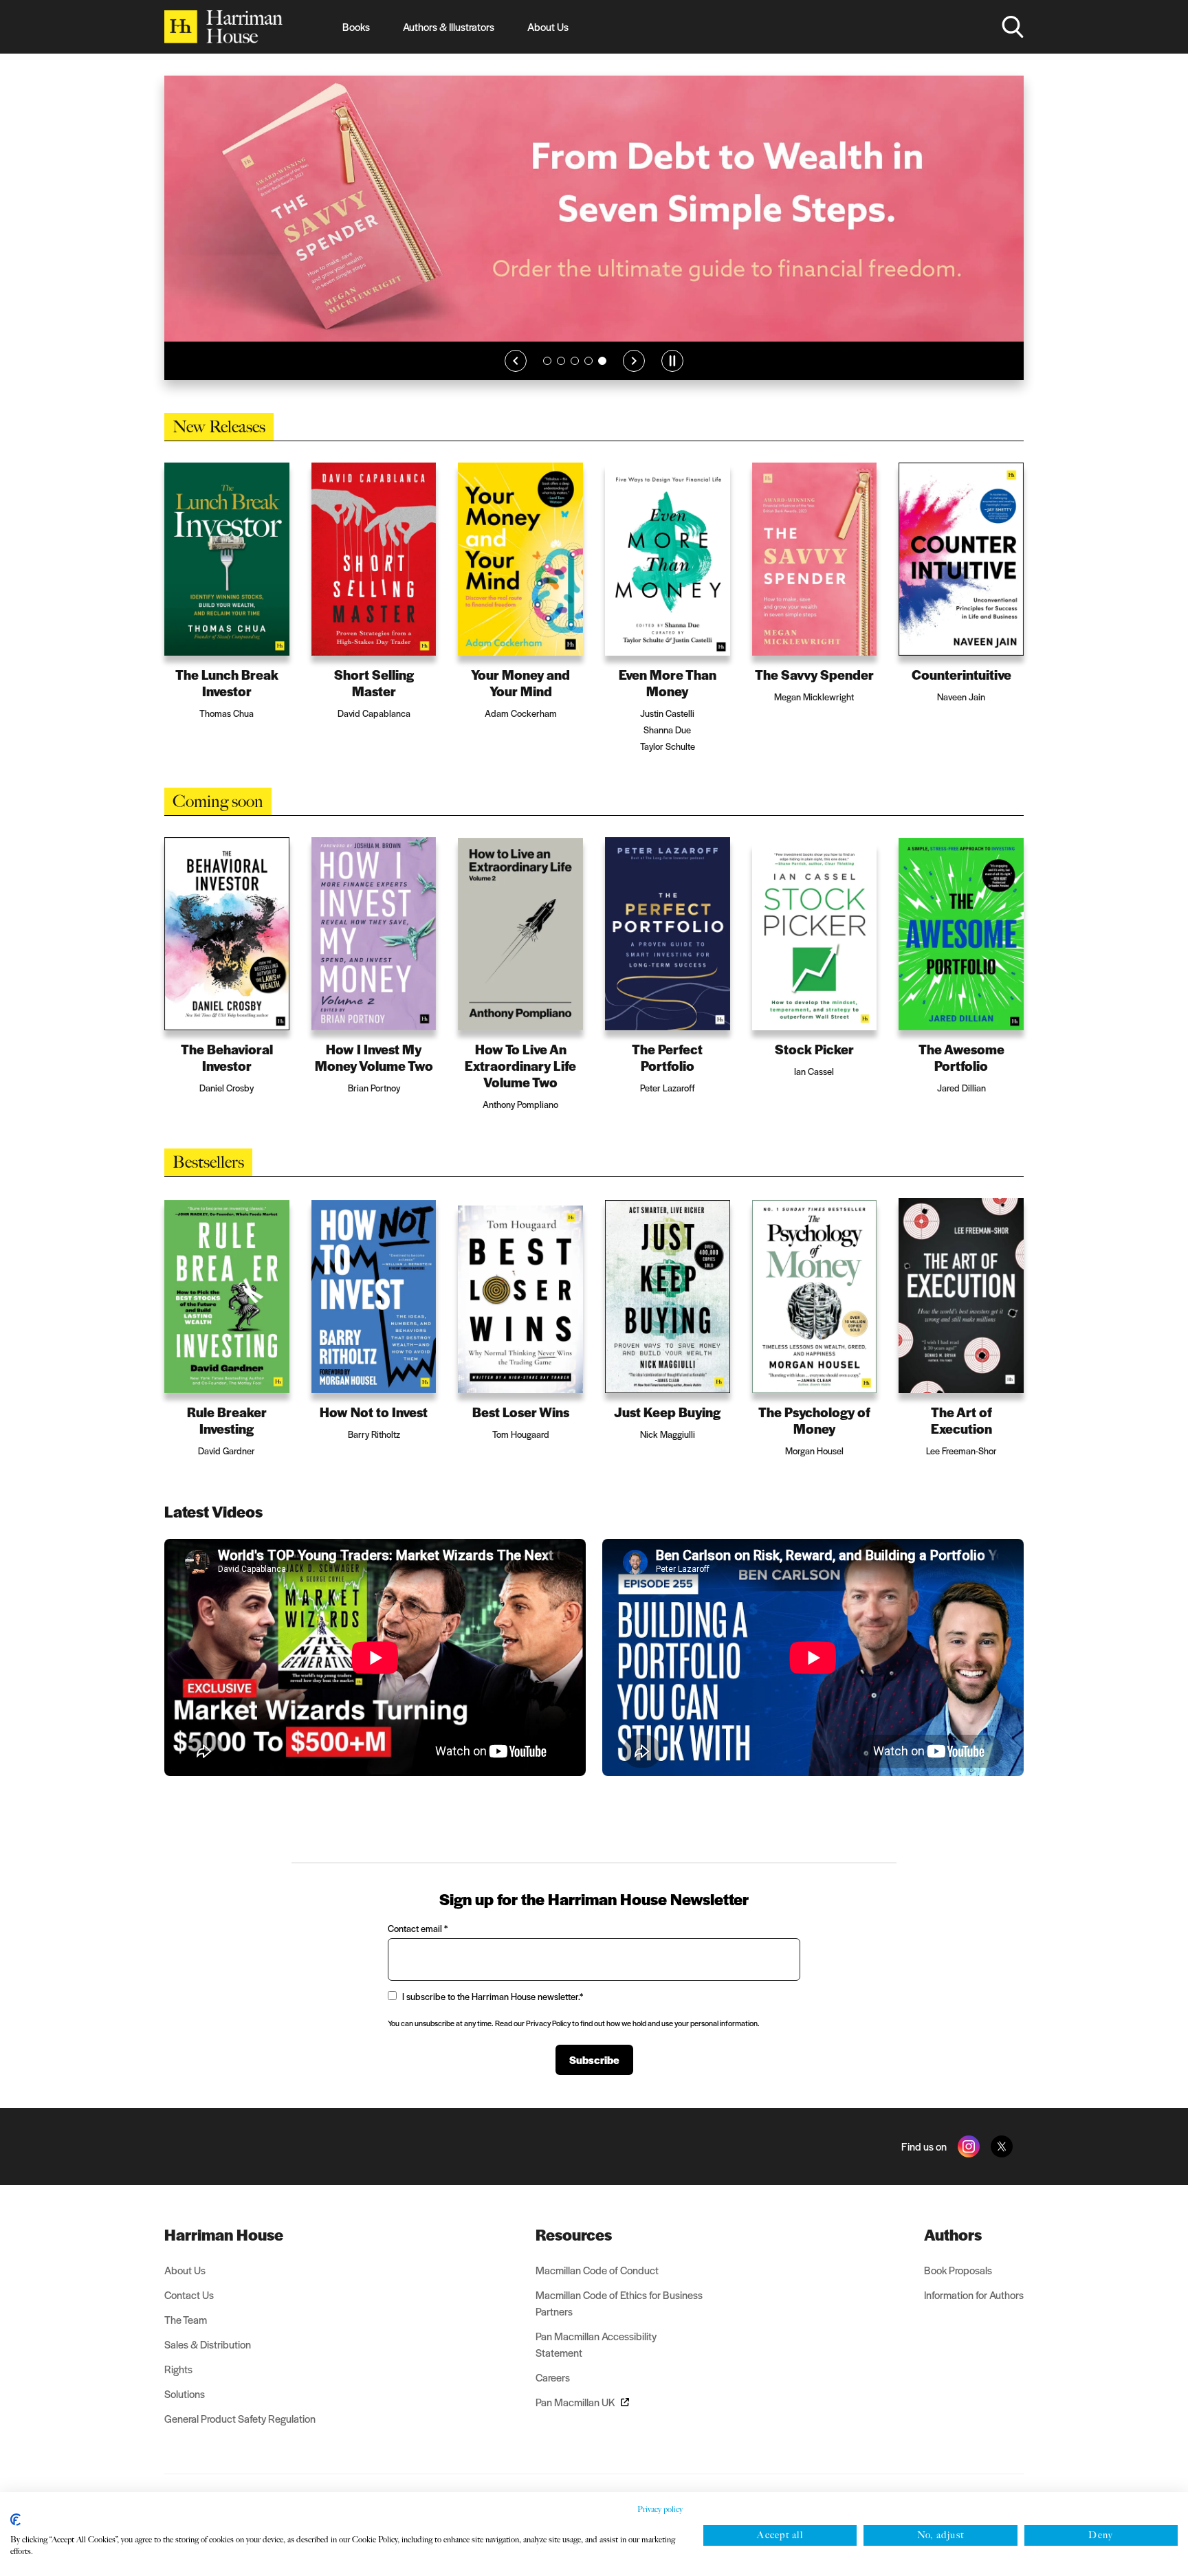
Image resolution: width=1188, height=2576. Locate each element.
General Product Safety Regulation (240, 2418)
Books (356, 26)
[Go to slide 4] (588, 381)
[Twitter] (1002, 2146)
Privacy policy (660, 2509)
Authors (953, 2234)
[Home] (223, 27)
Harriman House (224, 2234)
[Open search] (1013, 27)
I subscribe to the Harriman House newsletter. (493, 1996)
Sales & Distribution (208, 2344)
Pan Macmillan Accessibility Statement (596, 2344)
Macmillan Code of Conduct (597, 2270)
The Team (186, 2319)
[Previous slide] (516, 381)
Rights (178, 2369)
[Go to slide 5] (602, 381)
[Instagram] (969, 2146)
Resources (574, 2234)
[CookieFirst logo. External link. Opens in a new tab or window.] (15, 2520)
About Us (548, 26)
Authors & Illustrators (449, 26)
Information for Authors (974, 2295)
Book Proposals (958, 2270)
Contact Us (189, 2295)
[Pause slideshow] (672, 381)
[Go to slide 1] (547, 381)
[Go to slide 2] (561, 381)
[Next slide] (634, 381)
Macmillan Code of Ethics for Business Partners (619, 2303)
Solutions (185, 2394)
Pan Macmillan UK (575, 2402)
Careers (553, 2377)
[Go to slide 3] (575, 381)
